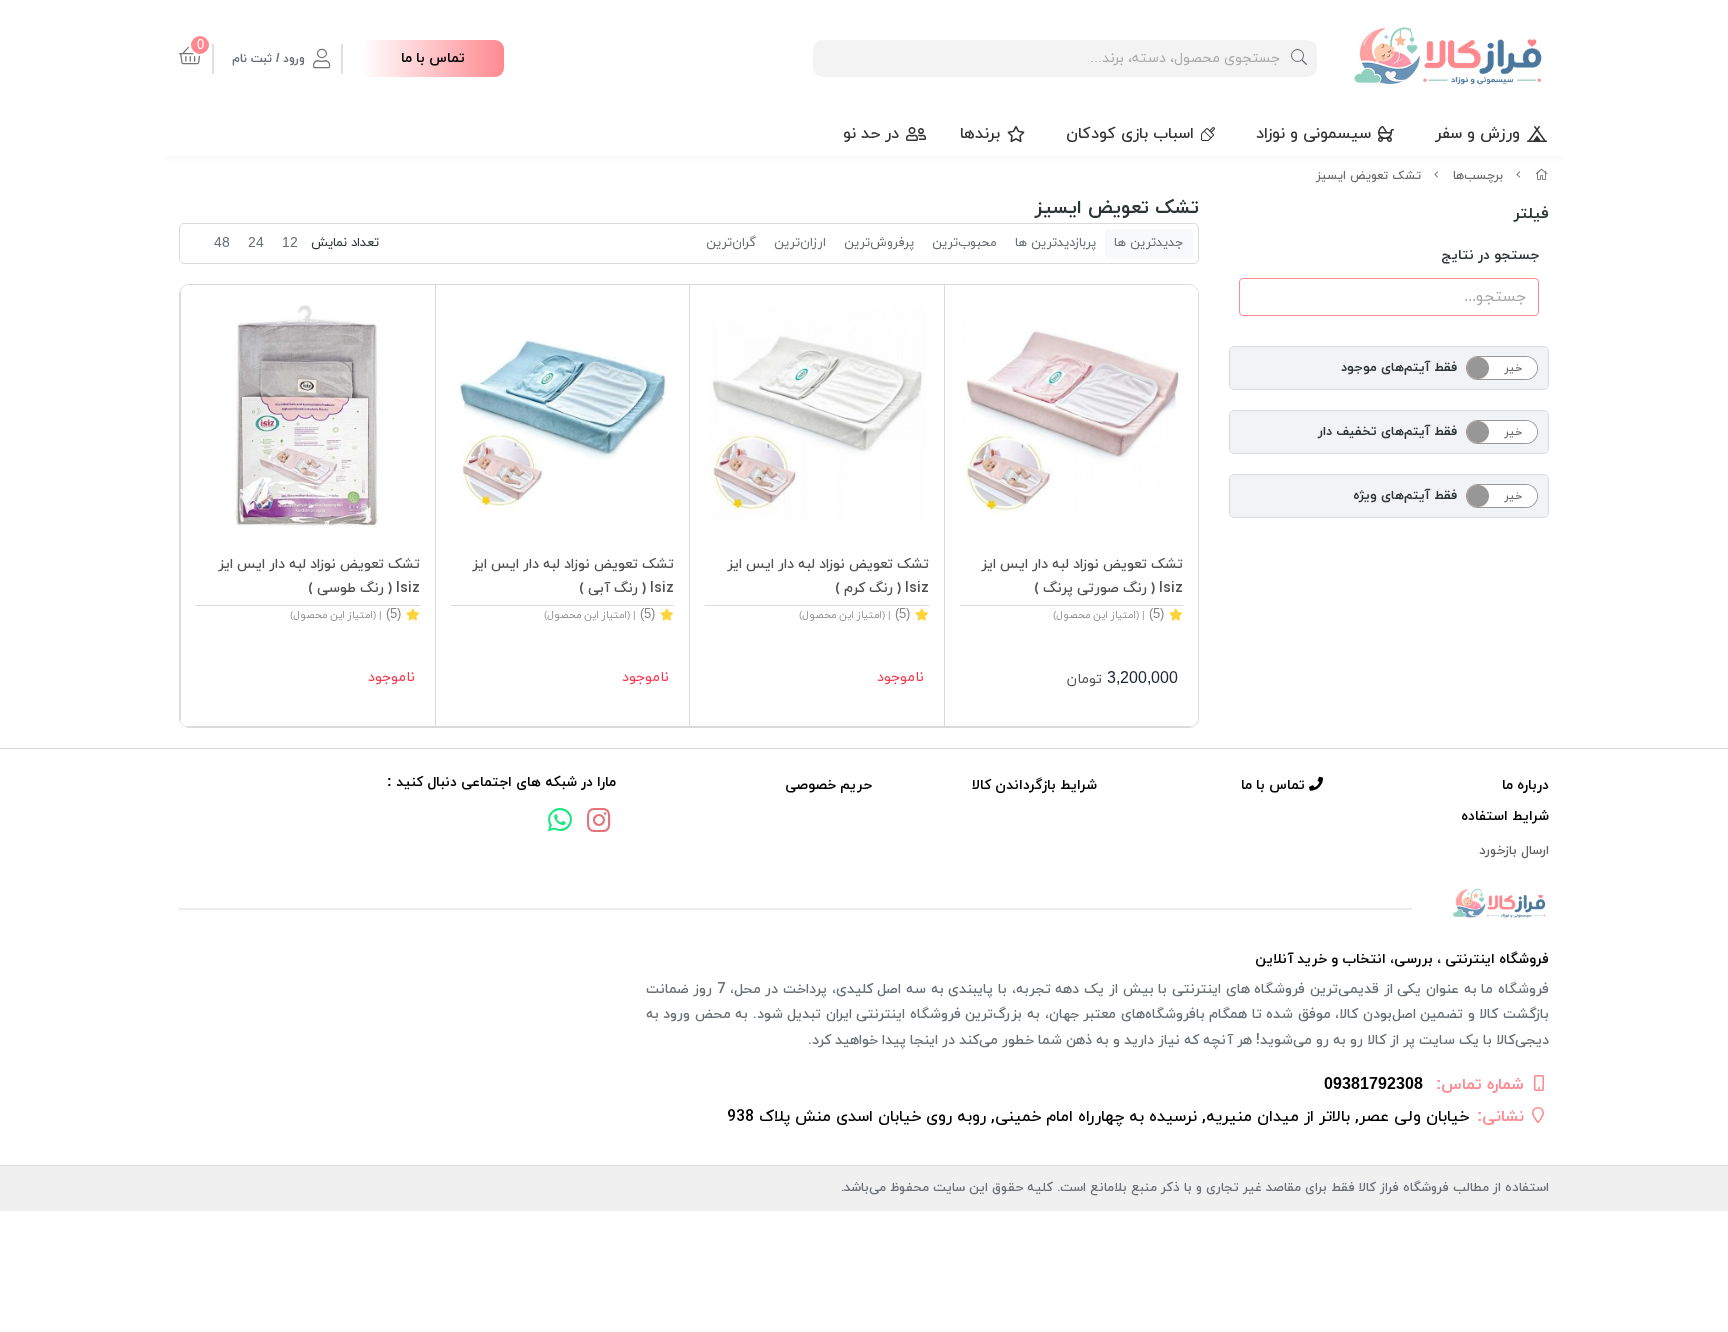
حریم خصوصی (828, 785)
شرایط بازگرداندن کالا (1034, 785)
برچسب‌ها (1478, 176)
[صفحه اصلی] (1542, 176)
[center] (1299, 58)
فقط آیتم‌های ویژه (1405, 496)
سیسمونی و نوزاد (1313, 134)
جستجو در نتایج (1490, 255)
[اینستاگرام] (599, 823)
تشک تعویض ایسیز (1368, 176)
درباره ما (1525, 785)
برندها (980, 134)
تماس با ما (433, 58)
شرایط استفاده (1505, 816)
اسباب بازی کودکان (1130, 134)
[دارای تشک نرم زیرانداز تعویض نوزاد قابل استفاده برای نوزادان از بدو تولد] (1072, 412)
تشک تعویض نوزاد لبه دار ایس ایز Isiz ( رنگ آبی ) (573, 576)
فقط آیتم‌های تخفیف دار (1387, 432)
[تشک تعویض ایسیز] (864, 904)
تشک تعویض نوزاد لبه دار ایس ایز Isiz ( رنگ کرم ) (828, 576)
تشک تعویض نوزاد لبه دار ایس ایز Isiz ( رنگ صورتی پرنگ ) (1082, 576)
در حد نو (871, 134)
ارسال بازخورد (1514, 851)
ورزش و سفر (1477, 134)
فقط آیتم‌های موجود (1399, 368)
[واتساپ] (560, 823)
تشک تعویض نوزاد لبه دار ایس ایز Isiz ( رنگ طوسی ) (319, 576)
